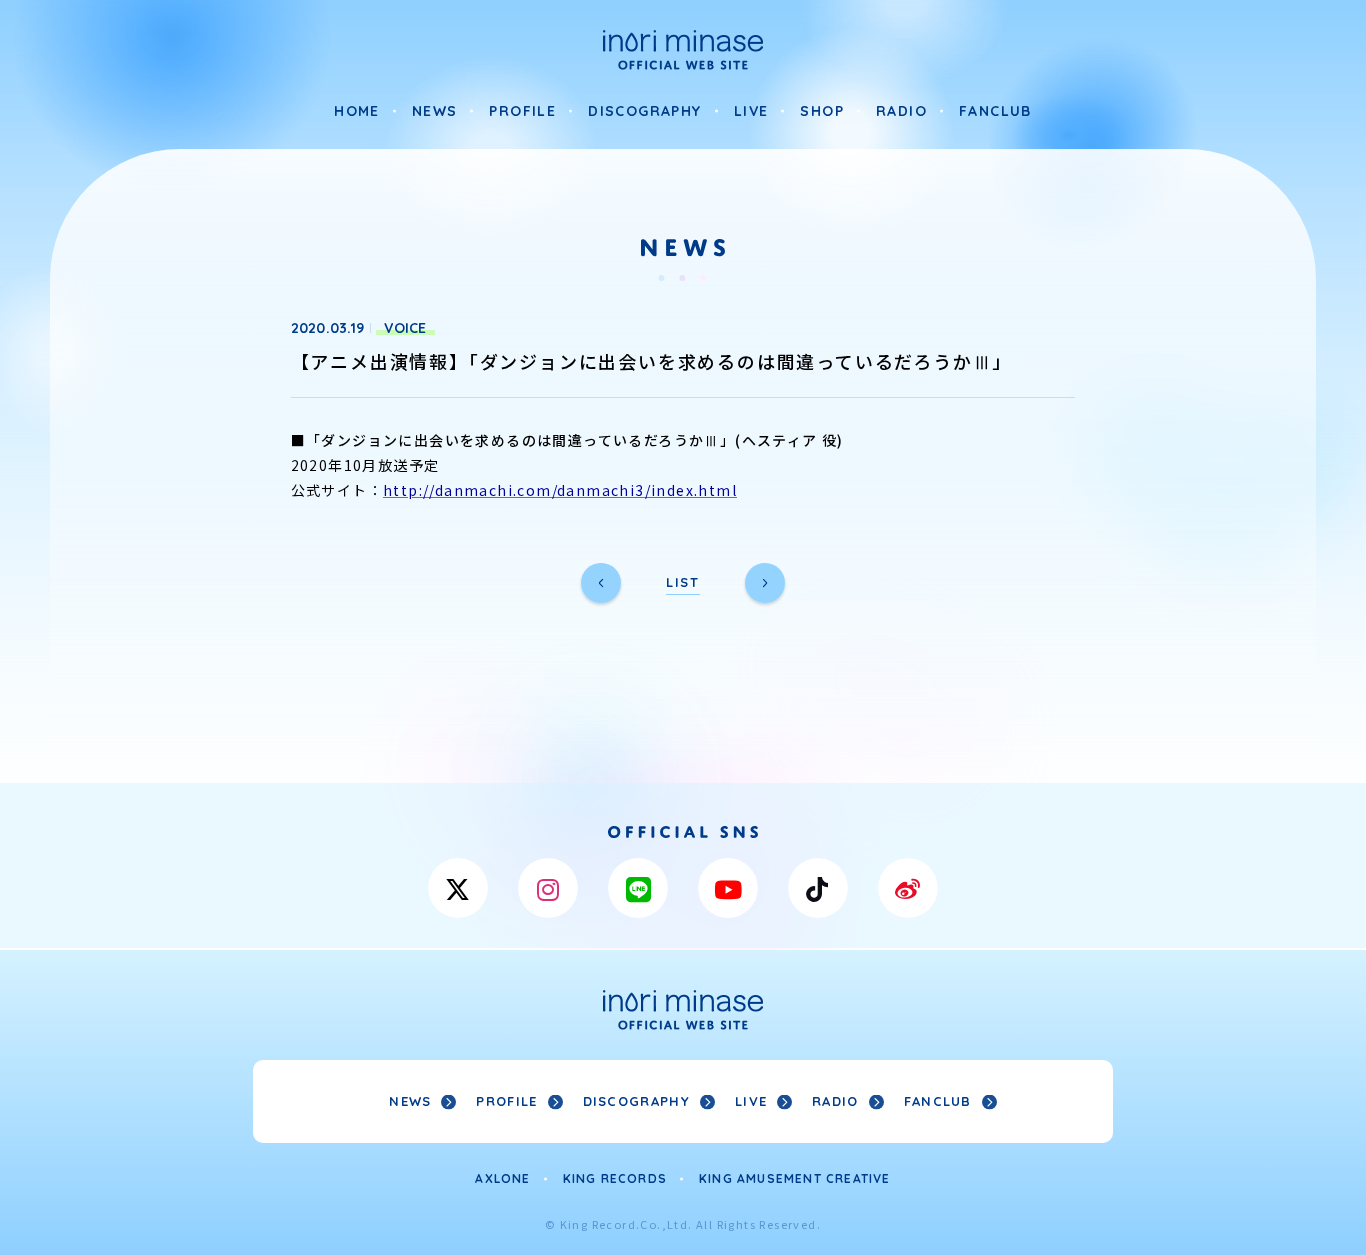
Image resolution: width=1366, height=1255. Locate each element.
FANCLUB (995, 111)
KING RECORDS (615, 1178)
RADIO (901, 111)
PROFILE (522, 111)
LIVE (751, 111)
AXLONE (502, 1178)
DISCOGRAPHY (644, 111)
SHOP (822, 111)
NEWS (435, 111)
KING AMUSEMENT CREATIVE (795, 1178)
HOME (357, 111)
